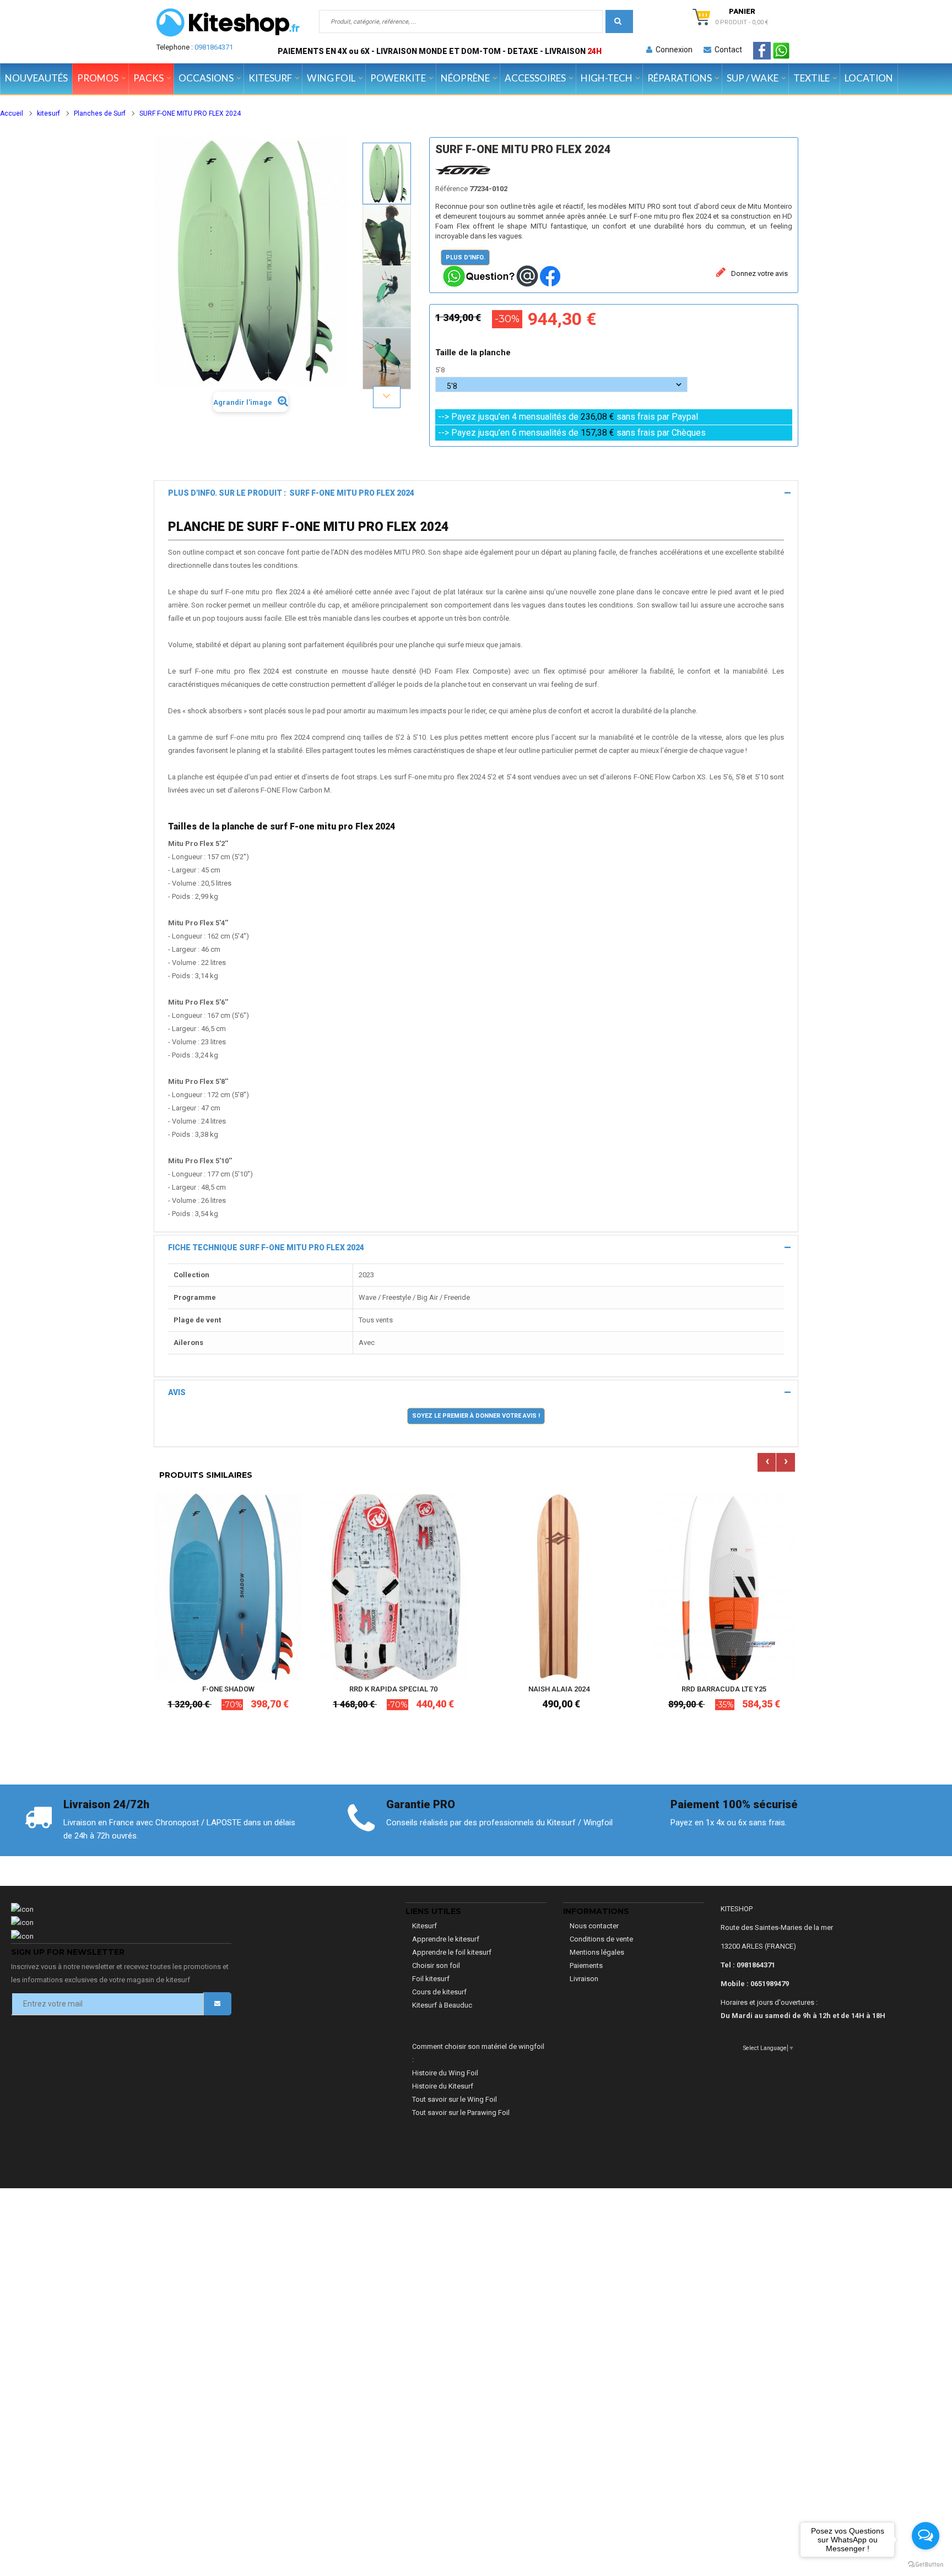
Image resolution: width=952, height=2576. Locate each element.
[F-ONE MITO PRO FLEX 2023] (387, 173)
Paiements (586, 1965)
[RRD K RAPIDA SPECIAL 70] (393, 1587)
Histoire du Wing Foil (445, 2073)
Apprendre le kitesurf (446, 1939)
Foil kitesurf (431, 1979)
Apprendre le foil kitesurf (452, 1952)
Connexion (672, 50)
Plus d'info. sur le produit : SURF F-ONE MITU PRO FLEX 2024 (291, 493)
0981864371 (214, 47)
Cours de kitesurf (439, 1992)
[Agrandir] (290, 1639)
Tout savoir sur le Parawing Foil (461, 2113)
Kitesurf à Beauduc (442, 2005)
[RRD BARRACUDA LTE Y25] (724, 1587)
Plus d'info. (465, 257)
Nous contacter (594, 1926)
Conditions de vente (601, 1939)
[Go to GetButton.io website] (926, 2565)
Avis (177, 1392)
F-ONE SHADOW (228, 1689)
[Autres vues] (387, 142)
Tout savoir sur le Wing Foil (455, 2099)
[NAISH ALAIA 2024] (559, 1587)
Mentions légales (597, 1952)
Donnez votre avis (759, 273)
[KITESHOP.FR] (228, 23)
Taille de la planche (474, 352)
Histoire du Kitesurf (443, 2086)
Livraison (584, 1979)
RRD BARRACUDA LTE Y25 (724, 1689)
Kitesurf (424, 1926)
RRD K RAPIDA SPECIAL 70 (393, 1689)
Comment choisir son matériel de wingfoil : (478, 2053)
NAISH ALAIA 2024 (559, 1689)
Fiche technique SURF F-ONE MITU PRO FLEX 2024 (266, 1248)
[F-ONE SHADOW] (228, 1587)
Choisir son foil (436, 1965)
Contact (727, 50)
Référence (451, 189)
